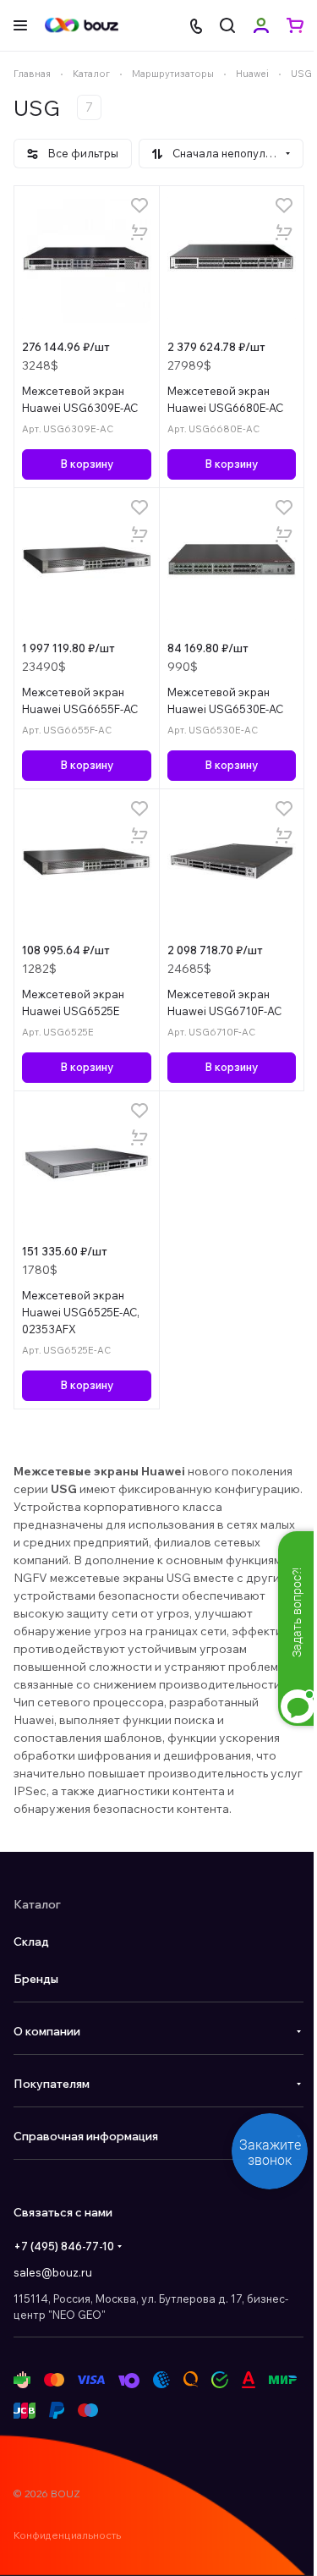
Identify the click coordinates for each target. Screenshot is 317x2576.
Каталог (37, 1904)
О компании (47, 2031)
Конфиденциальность (67, 2535)
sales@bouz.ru (53, 2272)
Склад (31, 1942)
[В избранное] (139, 206)
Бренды (36, 1979)
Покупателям (52, 2084)
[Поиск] (227, 25)
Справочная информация (86, 2136)
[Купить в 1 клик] (139, 233)
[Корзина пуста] (295, 25)
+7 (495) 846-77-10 (64, 2246)
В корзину (87, 464)
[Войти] (261, 25)
